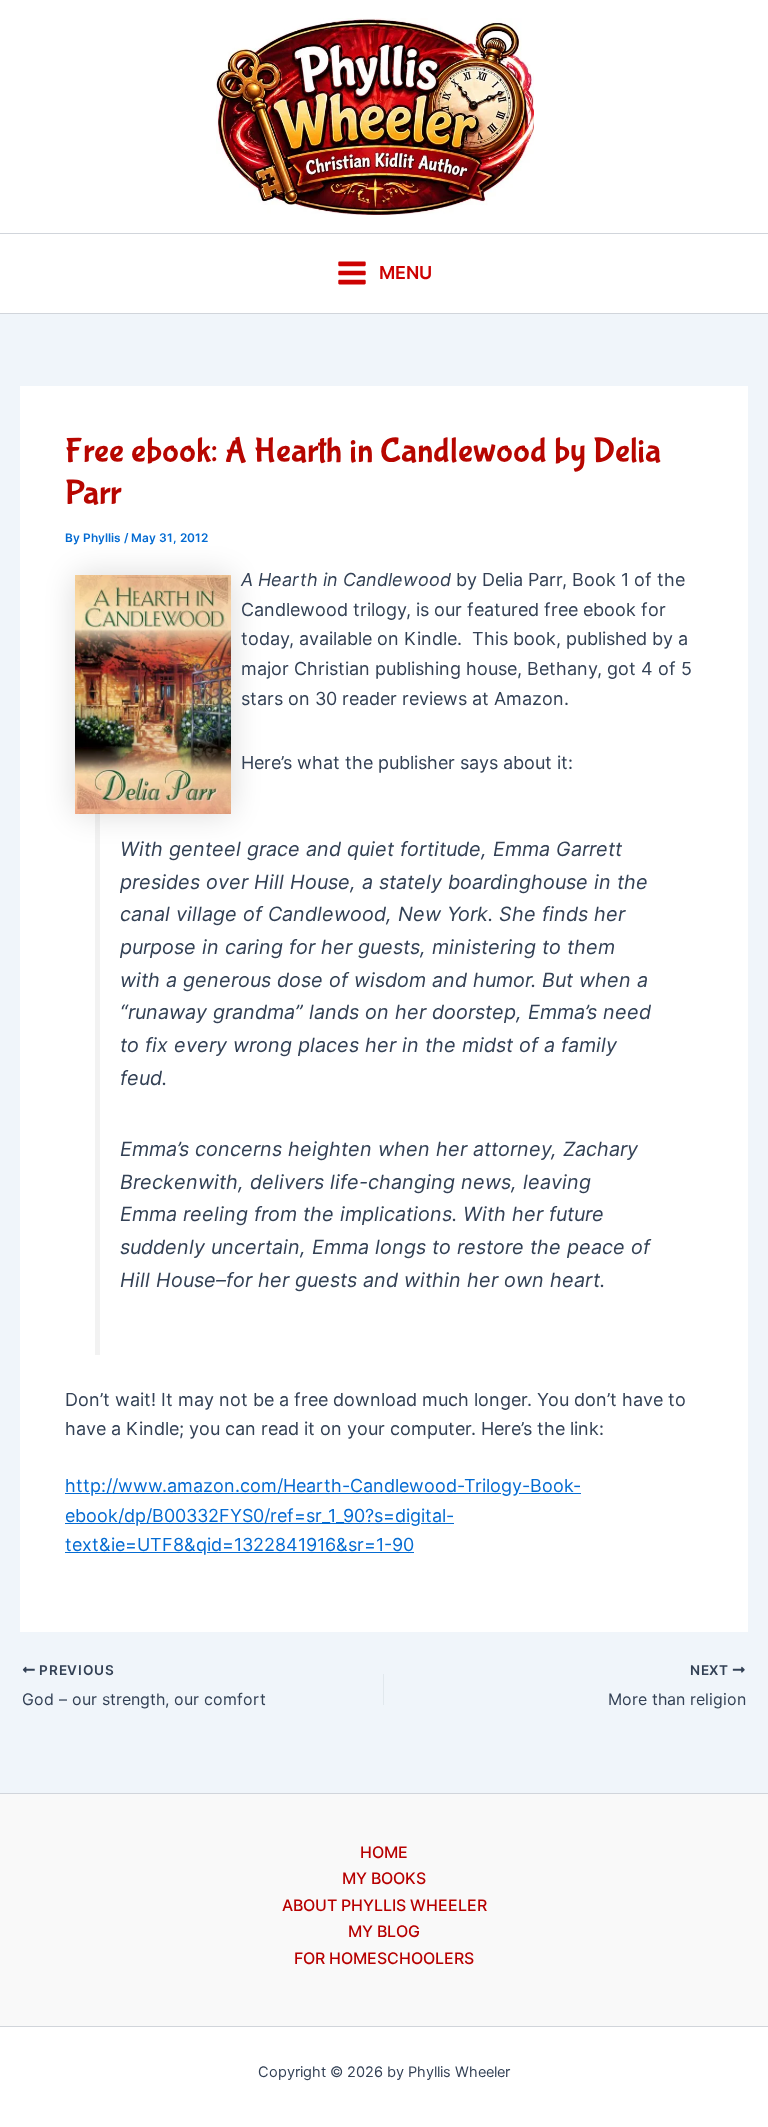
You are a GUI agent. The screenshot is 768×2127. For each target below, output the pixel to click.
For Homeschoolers (384, 1958)
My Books (384, 1878)
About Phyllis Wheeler (384, 1905)
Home (384, 1852)
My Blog (384, 1931)
